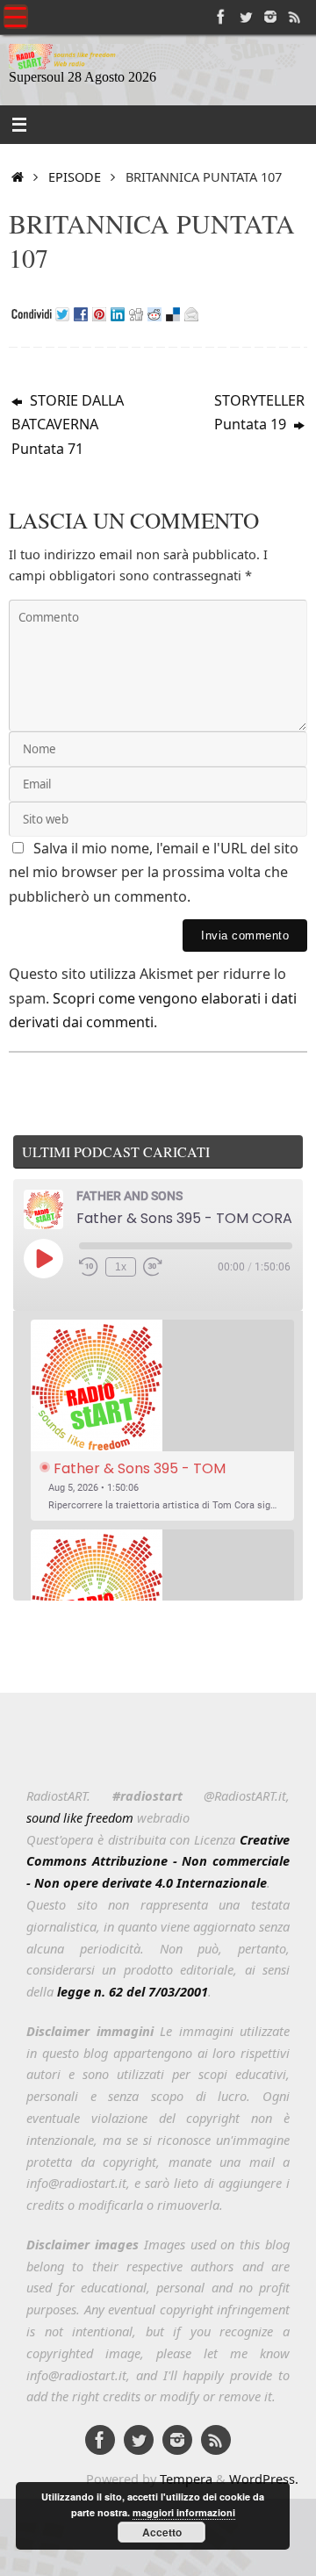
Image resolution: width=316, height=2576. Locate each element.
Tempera (186, 2479)
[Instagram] (270, 17)
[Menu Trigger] (16, 17)
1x (121, 1267)
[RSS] (295, 17)
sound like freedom (80, 1817)
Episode (75, 176)
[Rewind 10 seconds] (89, 1267)
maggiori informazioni (184, 2512)
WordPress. (264, 2479)
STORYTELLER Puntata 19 (259, 413)
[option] (162, 1420)
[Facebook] (221, 17)
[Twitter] (246, 17)
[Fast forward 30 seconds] (153, 1267)
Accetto (162, 2532)
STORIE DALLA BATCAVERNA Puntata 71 (68, 425)
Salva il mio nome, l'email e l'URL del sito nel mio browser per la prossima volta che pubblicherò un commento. (154, 872)
